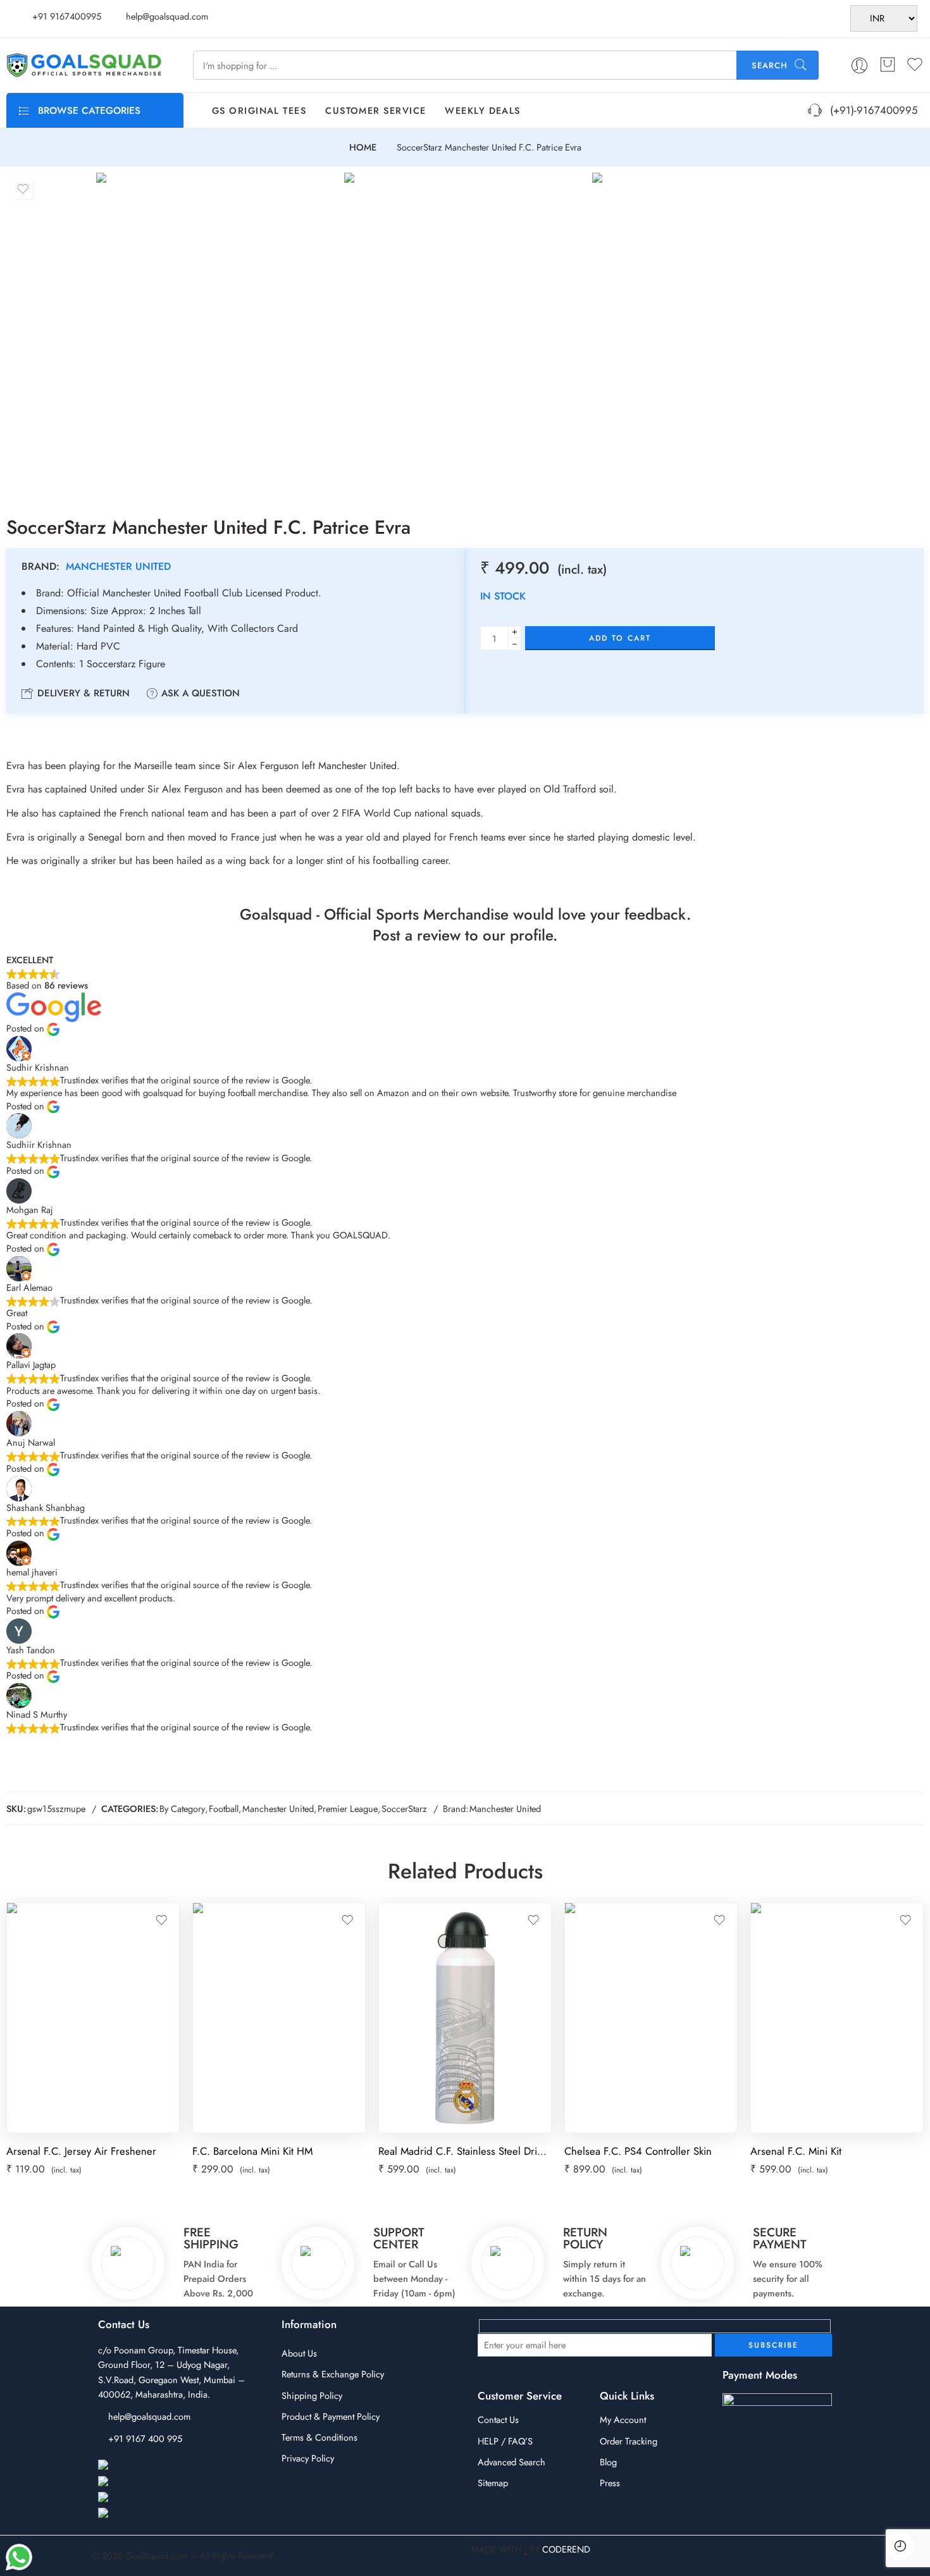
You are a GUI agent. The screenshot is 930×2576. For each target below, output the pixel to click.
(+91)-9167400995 (871, 110)
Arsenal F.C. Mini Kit (796, 2151)
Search (770, 65)
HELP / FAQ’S (505, 2441)
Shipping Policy (312, 2395)
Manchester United (118, 566)
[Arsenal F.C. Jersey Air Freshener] (93, 2018)
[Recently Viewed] (900, 2546)
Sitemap (493, 2483)
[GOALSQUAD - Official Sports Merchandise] (84, 65)
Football (224, 1809)
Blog (608, 2462)
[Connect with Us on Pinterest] (158, 2498)
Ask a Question (199, 693)
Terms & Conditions (319, 2437)
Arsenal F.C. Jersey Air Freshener (81, 2151)
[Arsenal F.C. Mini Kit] (837, 2018)
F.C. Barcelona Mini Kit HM (252, 2151)
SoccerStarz (404, 1809)
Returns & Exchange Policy (333, 2374)
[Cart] (888, 65)
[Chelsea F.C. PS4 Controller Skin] (651, 2018)
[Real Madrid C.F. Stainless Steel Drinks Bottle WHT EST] (465, 2018)
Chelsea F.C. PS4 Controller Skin (638, 2151)
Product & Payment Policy (331, 2416)
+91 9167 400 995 (145, 2438)
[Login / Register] (859, 65)
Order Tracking (629, 2441)
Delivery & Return (82, 693)
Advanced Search (512, 2462)
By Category (182, 1809)
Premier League (348, 1809)
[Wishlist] (23, 189)
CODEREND (566, 2549)
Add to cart (620, 638)
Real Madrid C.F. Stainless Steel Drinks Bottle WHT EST (465, 2151)
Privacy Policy (308, 2458)
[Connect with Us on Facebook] (160, 2466)
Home (363, 148)
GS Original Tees (259, 110)
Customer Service (375, 110)
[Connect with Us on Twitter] (154, 2514)
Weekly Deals (482, 110)
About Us (299, 2353)
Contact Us (498, 2419)
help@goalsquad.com (149, 2416)
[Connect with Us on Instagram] (161, 2482)
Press (610, 2483)
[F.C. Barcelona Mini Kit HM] (279, 2018)
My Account (623, 2419)
